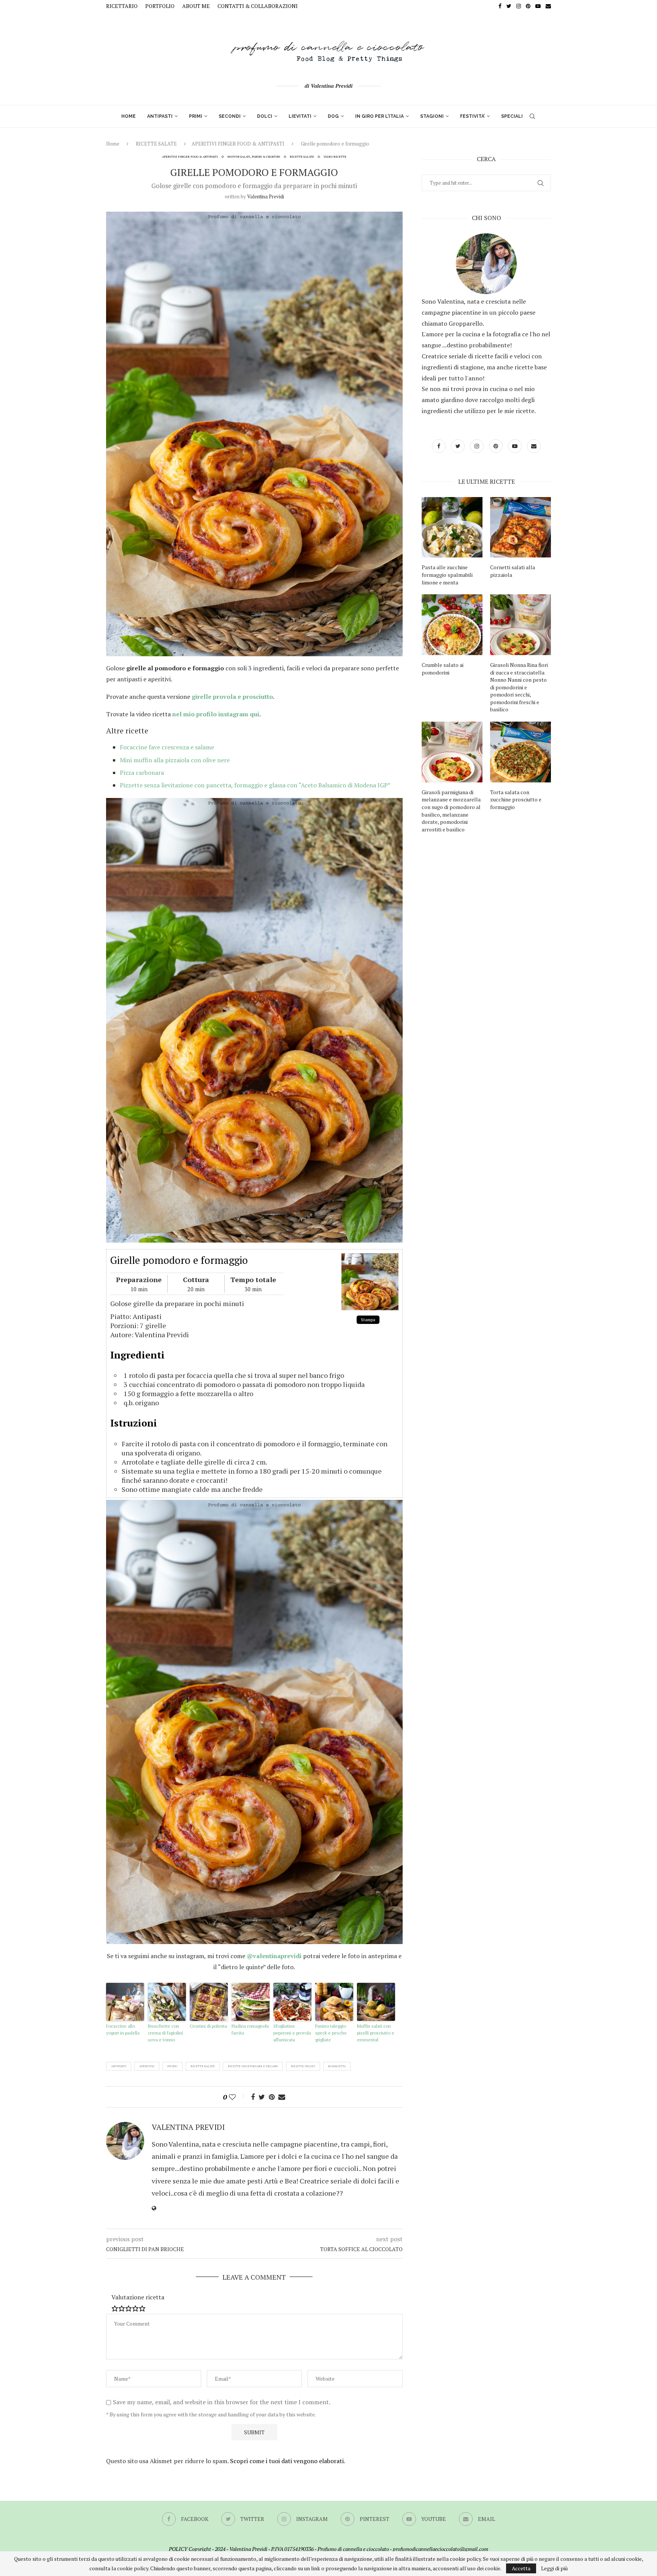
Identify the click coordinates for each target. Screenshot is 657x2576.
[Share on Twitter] (262, 2097)
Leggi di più (554, 2568)
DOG (333, 116)
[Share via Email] (282, 2097)
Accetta (521, 2568)
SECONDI (230, 116)
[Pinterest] (528, 6)
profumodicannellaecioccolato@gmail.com (440, 2549)
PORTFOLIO (160, 6)
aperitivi (147, 2066)
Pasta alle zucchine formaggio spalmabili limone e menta (447, 575)
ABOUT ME (196, 6)
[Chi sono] (486, 264)
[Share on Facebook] (253, 2097)
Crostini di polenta (208, 2026)
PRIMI (196, 116)
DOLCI (265, 116)
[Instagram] (519, 6)
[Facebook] (500, 6)
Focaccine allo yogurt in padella (123, 2029)
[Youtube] (538, 6)
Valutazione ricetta (138, 2297)
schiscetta (337, 2066)
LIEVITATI (300, 116)
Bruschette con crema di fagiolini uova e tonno (165, 2033)
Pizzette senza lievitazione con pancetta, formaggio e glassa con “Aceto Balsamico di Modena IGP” (255, 785)
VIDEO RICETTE (335, 157)
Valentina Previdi (266, 196)
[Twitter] (509, 6)
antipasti (119, 2066)
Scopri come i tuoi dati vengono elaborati (287, 2461)
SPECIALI (512, 116)
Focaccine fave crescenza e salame (167, 747)
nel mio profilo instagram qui (216, 714)
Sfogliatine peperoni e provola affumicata (292, 2033)
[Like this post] (237, 2097)
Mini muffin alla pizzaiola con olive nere (175, 760)
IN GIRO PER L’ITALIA (379, 116)
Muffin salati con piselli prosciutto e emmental (376, 2033)
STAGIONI (432, 116)
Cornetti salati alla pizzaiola (513, 571)
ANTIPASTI (160, 116)
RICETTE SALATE (156, 144)
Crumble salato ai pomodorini (443, 669)
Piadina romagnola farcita (250, 2029)
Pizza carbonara (142, 773)
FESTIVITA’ (472, 116)
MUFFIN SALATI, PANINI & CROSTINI (254, 157)
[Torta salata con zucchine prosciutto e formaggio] (521, 752)
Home (113, 144)
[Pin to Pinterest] (272, 2097)
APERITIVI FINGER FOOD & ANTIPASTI (238, 144)
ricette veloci (303, 2066)
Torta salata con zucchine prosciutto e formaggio (516, 800)
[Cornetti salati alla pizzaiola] (521, 527)
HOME (129, 116)
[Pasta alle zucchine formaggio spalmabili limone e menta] (452, 527)
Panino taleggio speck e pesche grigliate (331, 2033)
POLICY (178, 2549)
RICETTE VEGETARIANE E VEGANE (253, 2066)
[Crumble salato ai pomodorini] (452, 625)
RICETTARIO (122, 6)
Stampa (368, 1320)
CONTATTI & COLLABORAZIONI (258, 6)
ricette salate (203, 2066)
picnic (172, 2066)
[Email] (548, 6)
